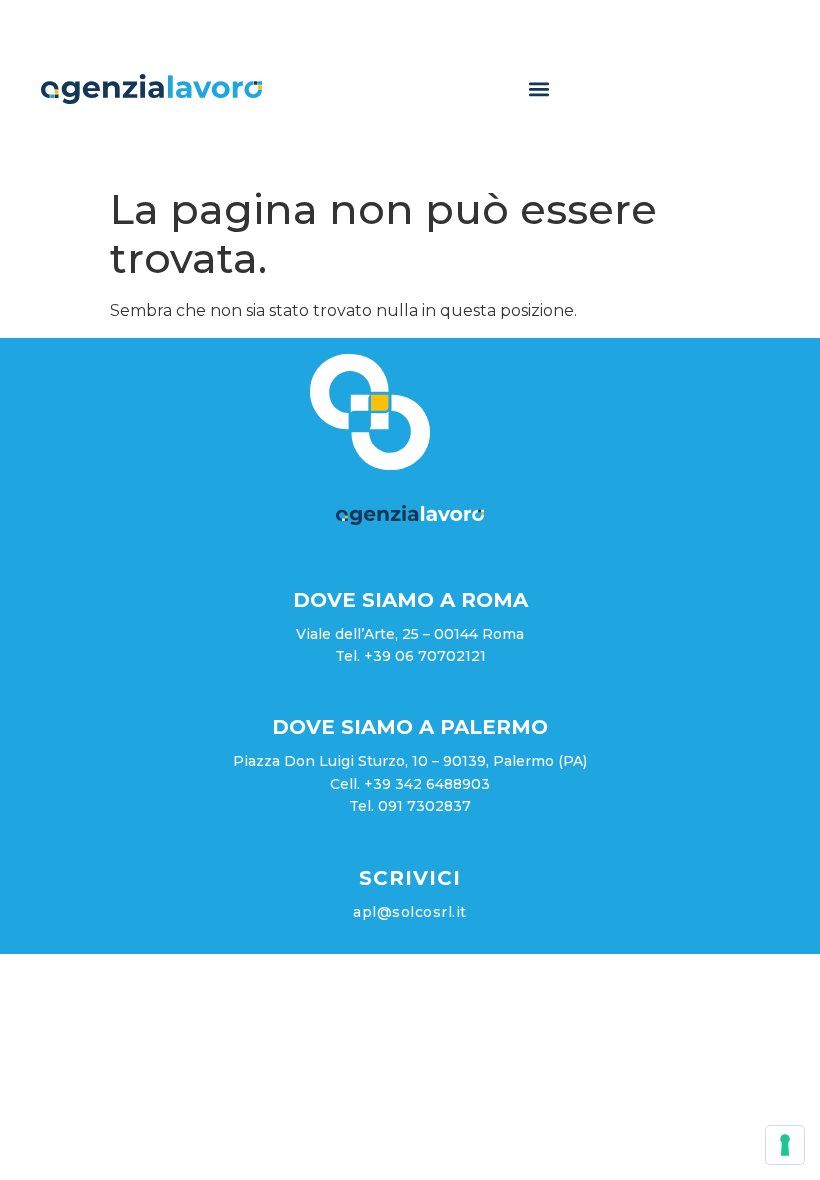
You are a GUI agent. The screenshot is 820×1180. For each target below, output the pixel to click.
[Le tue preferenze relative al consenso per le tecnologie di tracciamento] (785, 1145)
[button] (539, 88)
